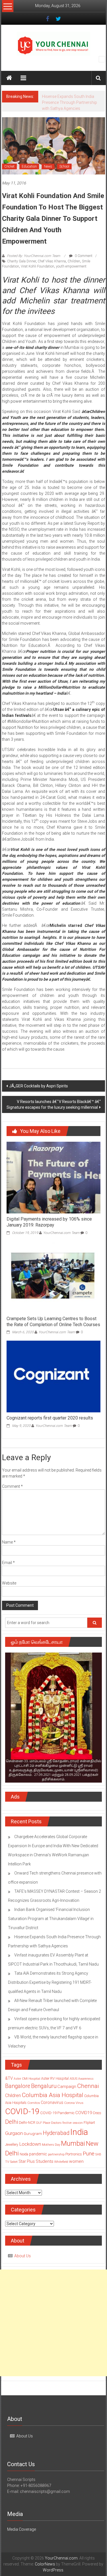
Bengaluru (44, 2098)
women (76, 2173)
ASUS (73, 2091)
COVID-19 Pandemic (57, 2125)
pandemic (38, 2166)
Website (9, 1595)
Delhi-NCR (27, 2134)
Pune (89, 2165)
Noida (24, 2166)
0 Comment (83, 268)
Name (9, 1554)
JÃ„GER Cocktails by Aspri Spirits (39, 1098)
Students (45, 2173)
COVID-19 (22, 2123)
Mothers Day (51, 2157)
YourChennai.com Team (61, 1245)
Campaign (67, 2098)
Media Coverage (22, 2541)
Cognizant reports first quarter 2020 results (50, 1430)
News (48, 178)
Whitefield (61, 2174)
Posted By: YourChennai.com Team (34, 268)
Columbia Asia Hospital (53, 2107)
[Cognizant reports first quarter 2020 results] (53, 1388)
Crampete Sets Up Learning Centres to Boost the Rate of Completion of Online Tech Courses (53, 1334)
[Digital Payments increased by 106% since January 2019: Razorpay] (53, 1189)
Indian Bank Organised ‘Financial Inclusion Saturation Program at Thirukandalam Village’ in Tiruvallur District (51, 1931)
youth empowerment (71, 278)
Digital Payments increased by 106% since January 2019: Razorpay (49, 1234)
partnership (56, 2166)
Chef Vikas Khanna (52, 273)
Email (8, 1575)
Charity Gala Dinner (22, 273)
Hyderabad (56, 2145)
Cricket (9, 178)
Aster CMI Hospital (27, 2091)
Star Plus (27, 2173)
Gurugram (33, 2145)
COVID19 (84, 2125)
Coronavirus (52, 2114)
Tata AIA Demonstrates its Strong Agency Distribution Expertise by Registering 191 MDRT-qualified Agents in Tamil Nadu (50, 1994)
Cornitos (34, 2115)
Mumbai (73, 2155)
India (79, 2144)
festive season (73, 2135)
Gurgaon (14, 2145)
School (64, 178)
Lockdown (30, 2156)
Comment (12, 1498)
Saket (14, 2174)
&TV (9, 2090)
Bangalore (18, 2098)
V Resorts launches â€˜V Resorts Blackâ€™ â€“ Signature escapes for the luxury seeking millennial (54, 1116)
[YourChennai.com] (9, 78)
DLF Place (43, 2135)
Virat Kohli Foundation (38, 278)
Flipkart (89, 2135)
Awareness (86, 2091)
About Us (23, 2268)
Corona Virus (74, 2115)
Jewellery (12, 2157)
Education (29, 178)
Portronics (74, 2166)
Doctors (56, 2135)
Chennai (88, 2098)
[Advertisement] (53, 2335)
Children (74, 273)
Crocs (97, 2125)
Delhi (12, 2134)
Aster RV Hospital (55, 2090)
